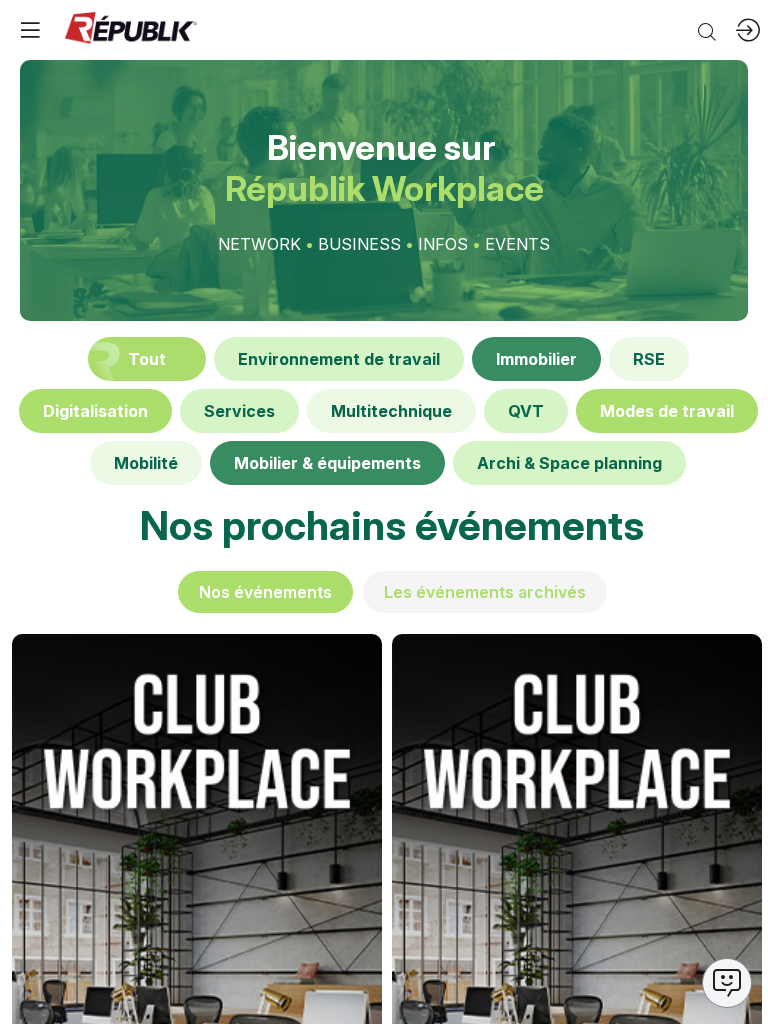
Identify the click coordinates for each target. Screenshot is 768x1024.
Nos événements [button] (265, 592)
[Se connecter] (748, 30)
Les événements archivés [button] (485, 592)
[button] (30, 30)
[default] (339, 359)
